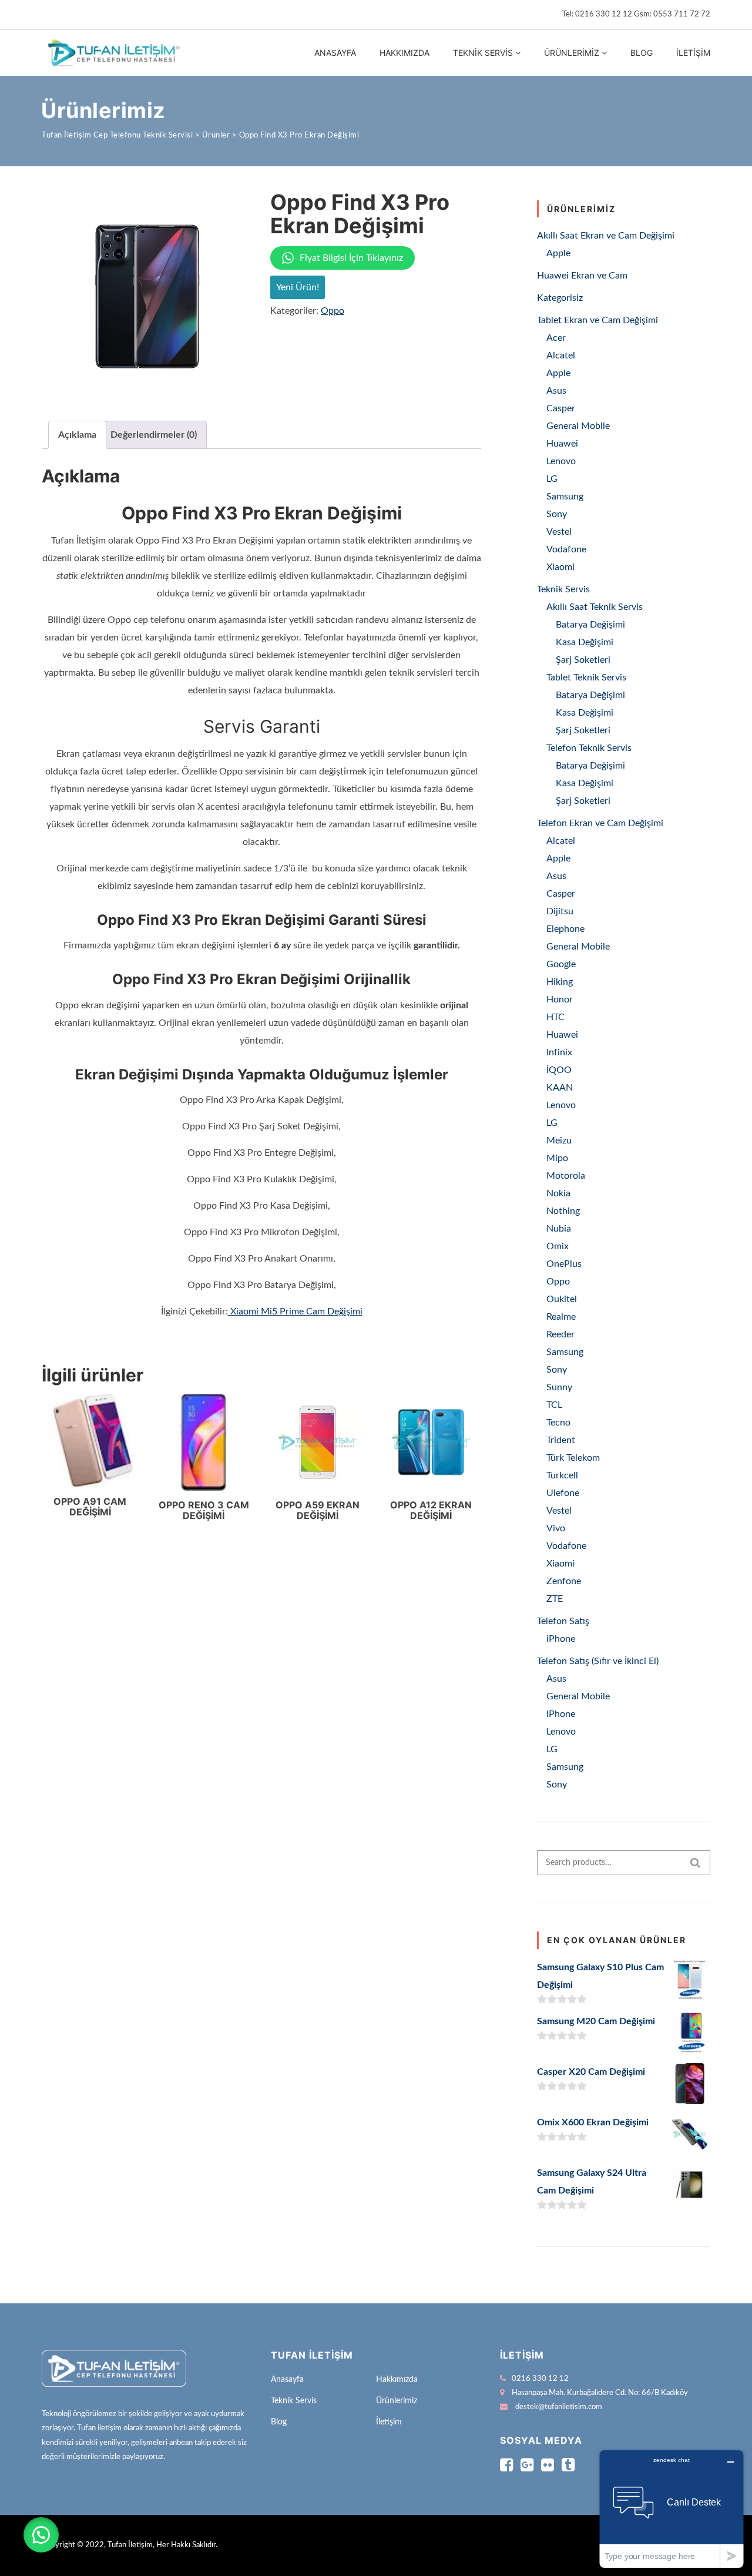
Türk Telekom (573, 1458)
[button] (41, 2535)
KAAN (560, 1088)
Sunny (559, 1387)
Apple (558, 253)
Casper (561, 408)
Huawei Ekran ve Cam (582, 276)
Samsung (565, 497)
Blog (642, 53)
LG (552, 479)
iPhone (561, 1639)
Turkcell (562, 1475)
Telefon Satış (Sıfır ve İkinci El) (598, 1661)
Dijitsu (560, 911)
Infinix (559, 1052)
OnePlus (564, 1264)
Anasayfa (335, 53)
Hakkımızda (404, 53)
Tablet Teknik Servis (586, 677)
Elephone (565, 929)
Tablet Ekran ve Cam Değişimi (597, 320)
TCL (554, 1405)
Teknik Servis (483, 53)
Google (561, 964)
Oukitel (562, 1299)
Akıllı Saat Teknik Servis (595, 607)
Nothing (563, 1211)
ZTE (555, 1599)
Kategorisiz (560, 298)
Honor (560, 999)
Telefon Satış (563, 1621)
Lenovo (561, 461)
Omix (558, 1246)
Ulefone (563, 1493)
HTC (555, 1017)
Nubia (559, 1229)
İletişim (693, 53)
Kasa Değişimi (585, 642)
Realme (561, 1317)
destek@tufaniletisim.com (559, 2407)
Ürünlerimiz (572, 53)
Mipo (557, 1158)
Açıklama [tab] (77, 435)
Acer (556, 338)
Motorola (566, 1176)
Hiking (560, 982)
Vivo (556, 1528)
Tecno (558, 1423)
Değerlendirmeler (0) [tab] (154, 435)
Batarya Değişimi (590, 625)
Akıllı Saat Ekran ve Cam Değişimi (606, 236)
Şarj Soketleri (583, 660)
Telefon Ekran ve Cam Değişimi (600, 823)
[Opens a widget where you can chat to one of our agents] (672, 2509)
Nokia (558, 1193)
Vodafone (566, 549)
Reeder (560, 1334)
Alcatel (561, 355)
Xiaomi (560, 567)
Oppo (333, 311)
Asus (556, 391)
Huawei (562, 444)
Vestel (559, 532)
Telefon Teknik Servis (589, 748)
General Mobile (578, 426)
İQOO (559, 1070)
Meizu (559, 1141)
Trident (561, 1440)
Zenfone (564, 1581)
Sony (557, 514)
